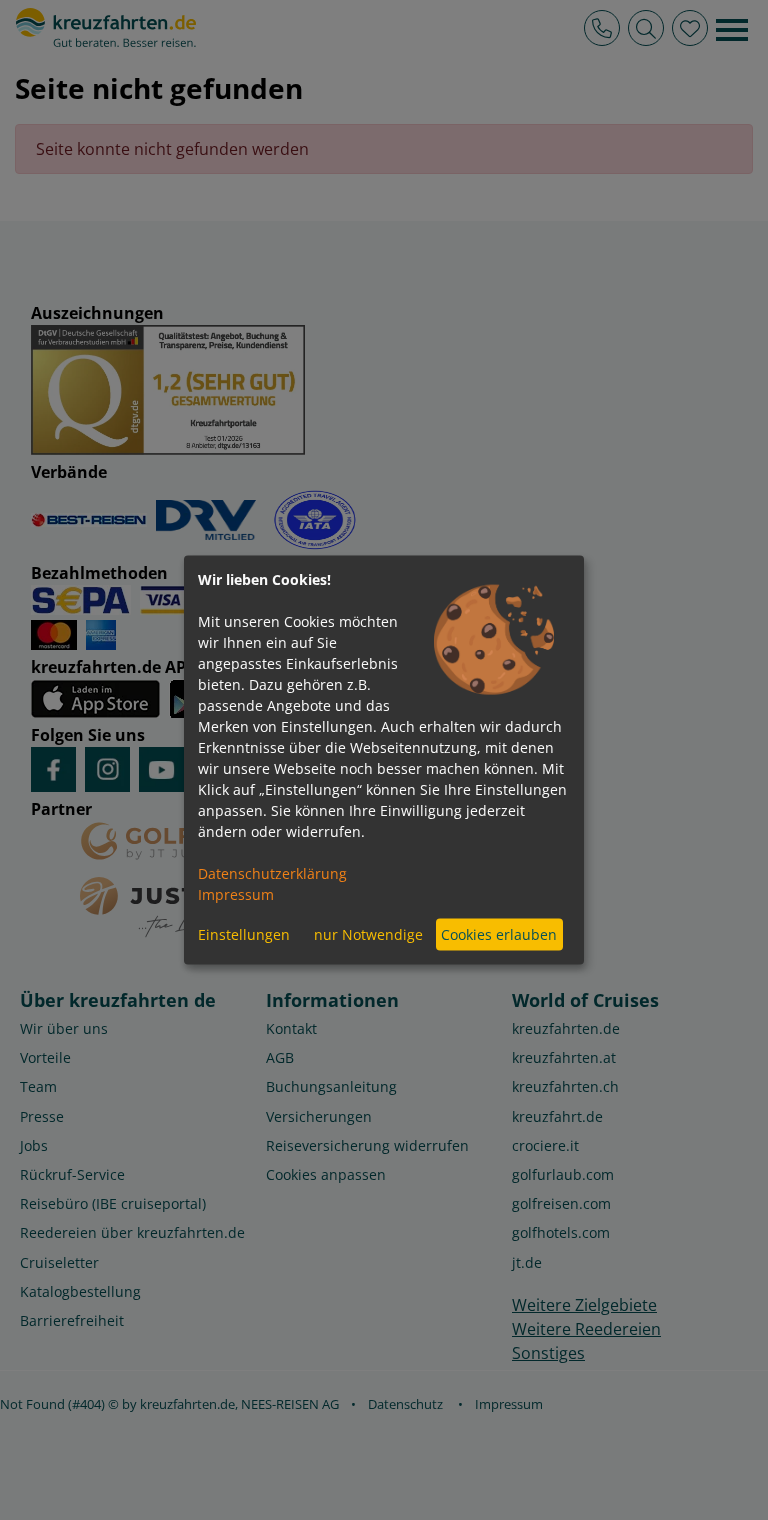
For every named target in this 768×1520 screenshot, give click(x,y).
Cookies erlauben (499, 934)
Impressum (236, 893)
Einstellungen (244, 934)
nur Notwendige (368, 934)
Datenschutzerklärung (272, 872)
